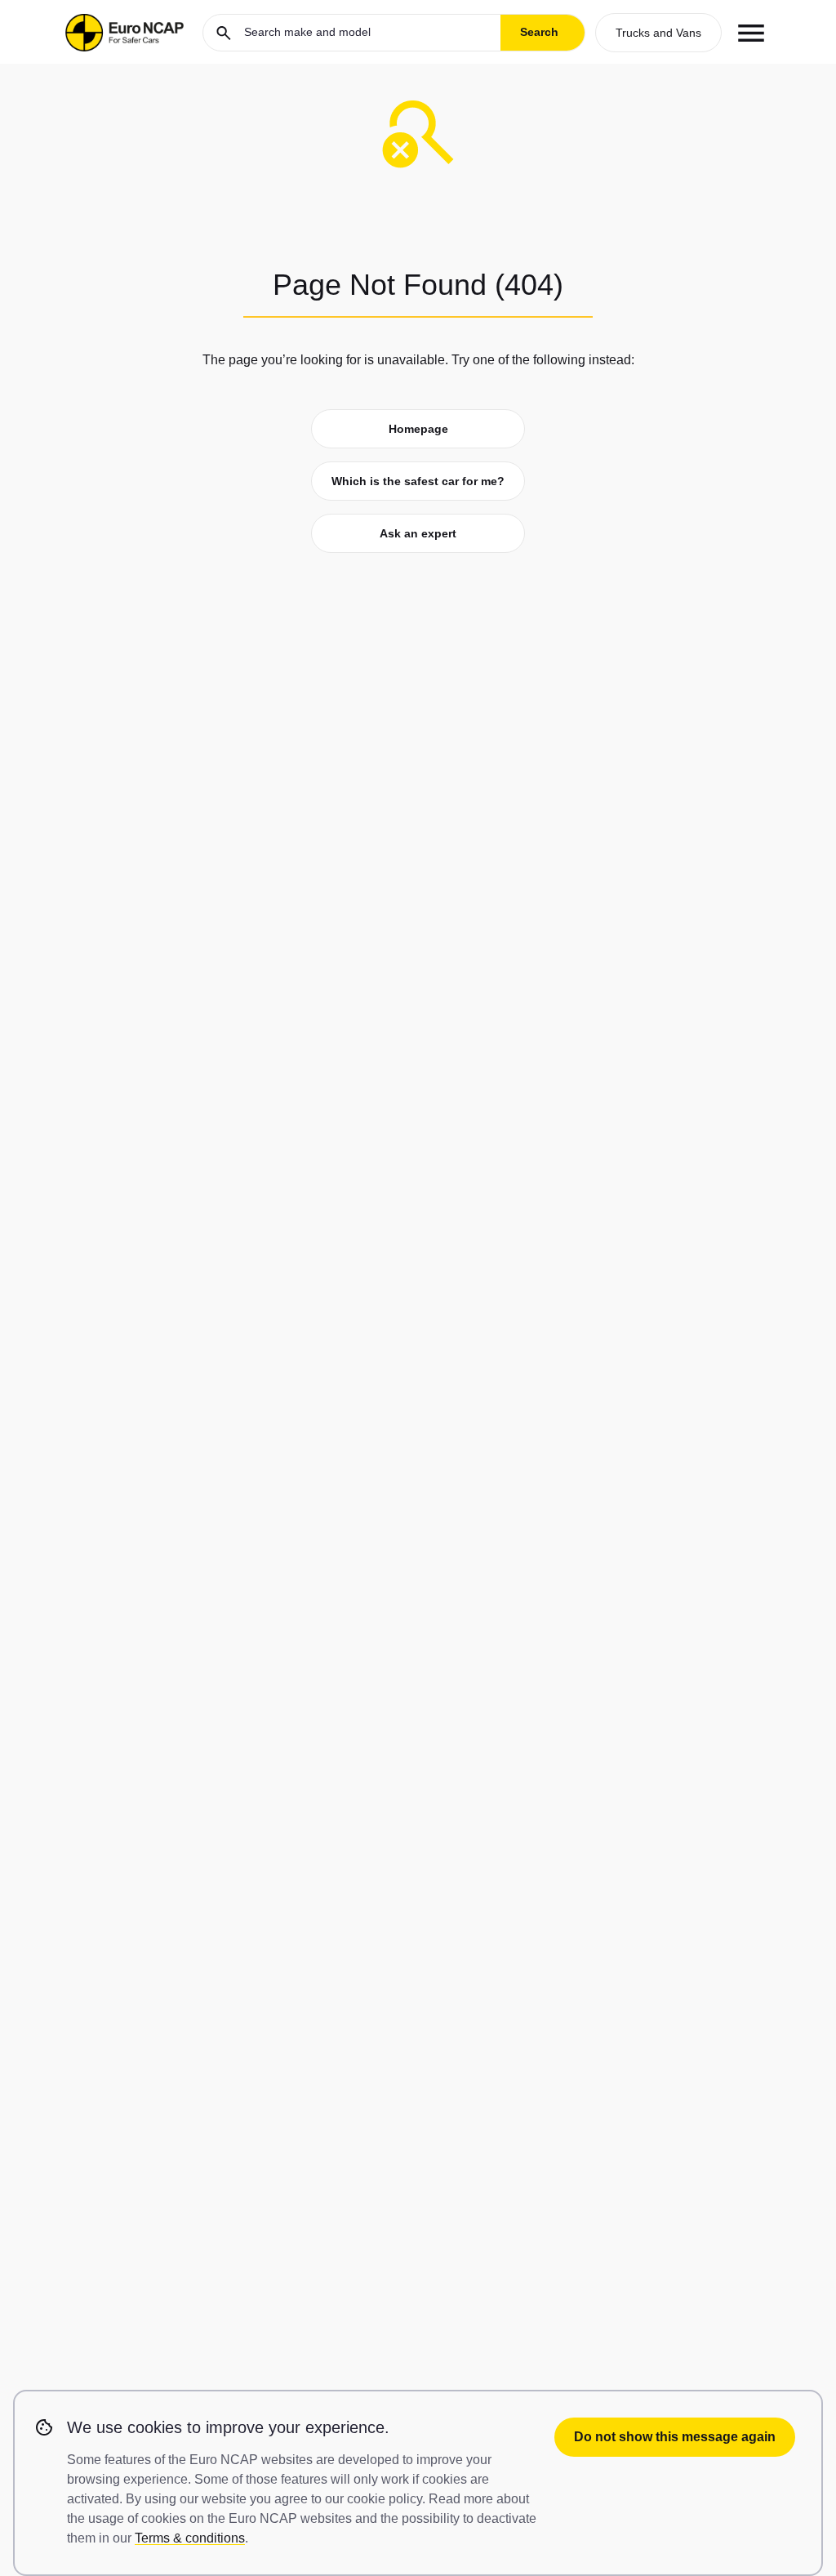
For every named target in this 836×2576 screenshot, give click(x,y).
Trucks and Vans (658, 33)
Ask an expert (418, 533)
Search (539, 32)
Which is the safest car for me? (418, 481)
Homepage (418, 429)
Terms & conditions (190, 2538)
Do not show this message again (675, 2437)
